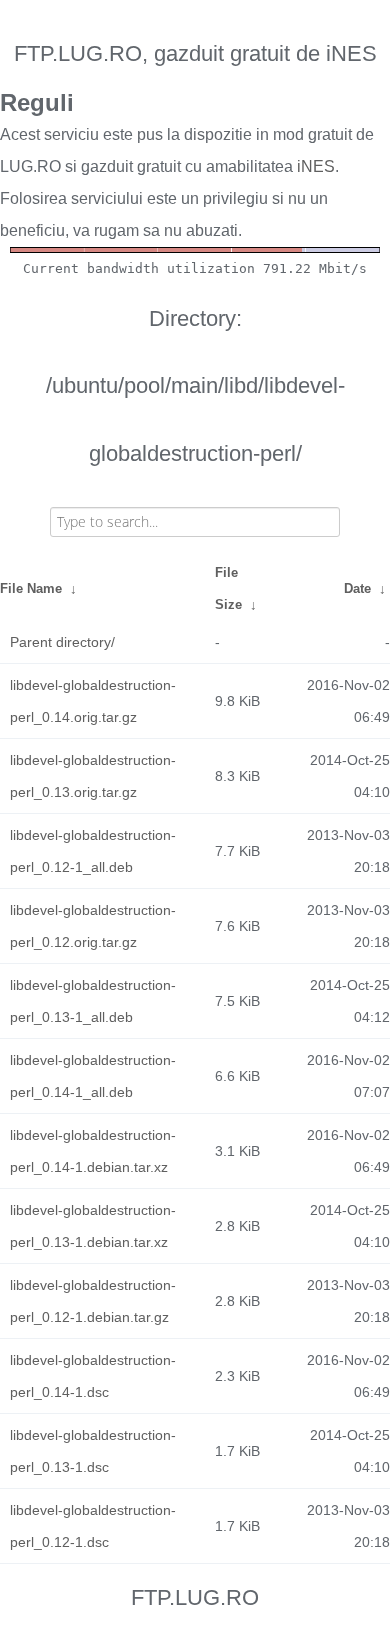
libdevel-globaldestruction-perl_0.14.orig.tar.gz (93, 701)
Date (357, 588)
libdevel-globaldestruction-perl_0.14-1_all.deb (93, 1076)
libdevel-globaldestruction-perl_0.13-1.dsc (93, 1451)
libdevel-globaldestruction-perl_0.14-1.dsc (93, 1376)
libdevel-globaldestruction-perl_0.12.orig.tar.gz (93, 926)
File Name (31, 588)
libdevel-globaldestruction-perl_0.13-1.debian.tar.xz (93, 1226)
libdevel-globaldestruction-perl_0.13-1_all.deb (93, 1001)
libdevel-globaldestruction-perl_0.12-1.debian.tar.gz (93, 1301)
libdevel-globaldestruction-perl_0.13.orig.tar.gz (93, 776)
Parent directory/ (62, 642)
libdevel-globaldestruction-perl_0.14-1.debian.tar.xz (93, 1151)
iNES (316, 166)
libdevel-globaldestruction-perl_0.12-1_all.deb (93, 851)
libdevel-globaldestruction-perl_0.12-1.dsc (93, 1526)
